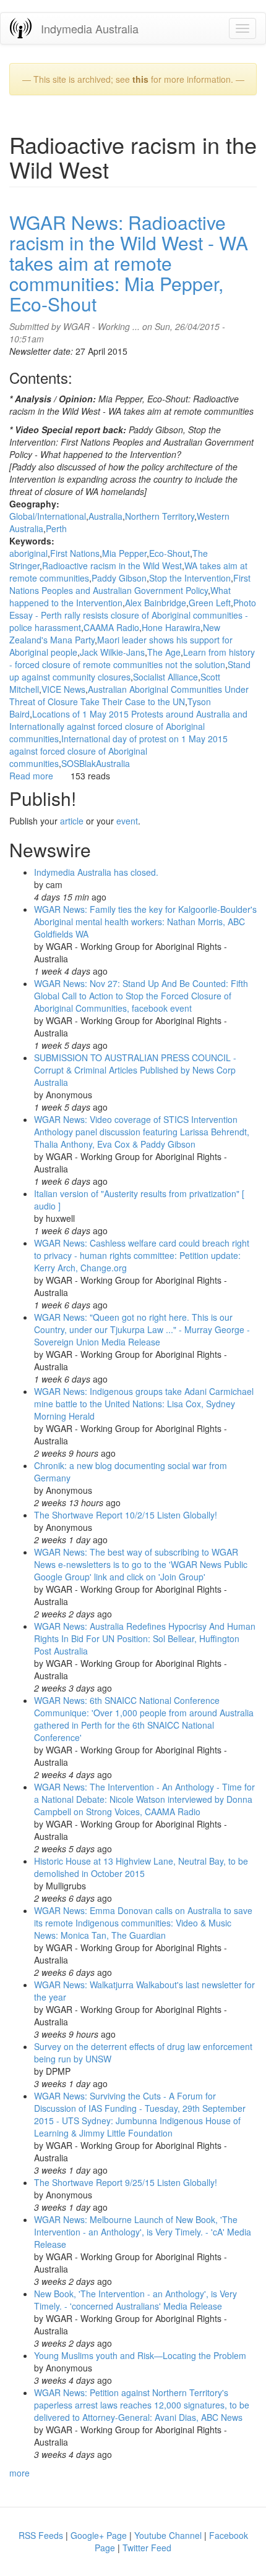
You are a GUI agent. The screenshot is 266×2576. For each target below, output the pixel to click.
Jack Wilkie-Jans (112, 652)
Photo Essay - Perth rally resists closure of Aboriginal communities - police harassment (133, 615)
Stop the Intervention (190, 578)
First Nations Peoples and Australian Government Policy (130, 584)
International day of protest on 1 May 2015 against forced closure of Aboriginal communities (118, 751)
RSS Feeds (41, 2535)
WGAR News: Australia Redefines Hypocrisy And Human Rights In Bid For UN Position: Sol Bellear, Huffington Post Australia (145, 1638)
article (72, 821)
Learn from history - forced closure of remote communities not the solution (132, 658)
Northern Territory (160, 516)
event (127, 821)
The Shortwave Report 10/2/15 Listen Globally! (126, 1515)
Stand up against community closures (130, 671)
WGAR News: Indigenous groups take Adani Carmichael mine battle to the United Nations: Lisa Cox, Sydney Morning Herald (144, 1404)
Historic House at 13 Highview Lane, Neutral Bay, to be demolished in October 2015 (141, 1867)
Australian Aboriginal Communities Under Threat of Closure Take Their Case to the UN (129, 695)
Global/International (48, 516)
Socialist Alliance (165, 677)
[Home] (21, 28)
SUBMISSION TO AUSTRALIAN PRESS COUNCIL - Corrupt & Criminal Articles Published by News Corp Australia (135, 1070)
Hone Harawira (171, 627)
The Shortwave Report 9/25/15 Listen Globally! (126, 2182)
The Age (164, 652)
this (140, 79)
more (19, 2473)
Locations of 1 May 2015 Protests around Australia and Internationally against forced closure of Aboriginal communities (128, 726)
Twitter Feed (147, 2548)
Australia (105, 516)
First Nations (75, 553)
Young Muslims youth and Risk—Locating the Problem (140, 2355)
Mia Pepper (124, 553)
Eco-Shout (169, 553)
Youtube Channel (168, 2535)
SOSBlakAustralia (96, 763)
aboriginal (28, 553)
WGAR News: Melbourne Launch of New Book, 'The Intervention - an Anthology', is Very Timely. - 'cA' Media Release (143, 2232)
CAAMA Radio (111, 627)
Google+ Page (99, 2535)
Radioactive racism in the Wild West (112, 566)
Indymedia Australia (90, 28)
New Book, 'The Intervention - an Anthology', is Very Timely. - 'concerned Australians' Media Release (135, 2300)
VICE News (63, 689)
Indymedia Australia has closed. (96, 872)
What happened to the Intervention (120, 596)
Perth (56, 528)
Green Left (210, 603)
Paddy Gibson (119, 578)
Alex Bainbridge (156, 603)
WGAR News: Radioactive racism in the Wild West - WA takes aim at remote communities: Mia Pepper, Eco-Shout (129, 263)
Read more (31, 776)
